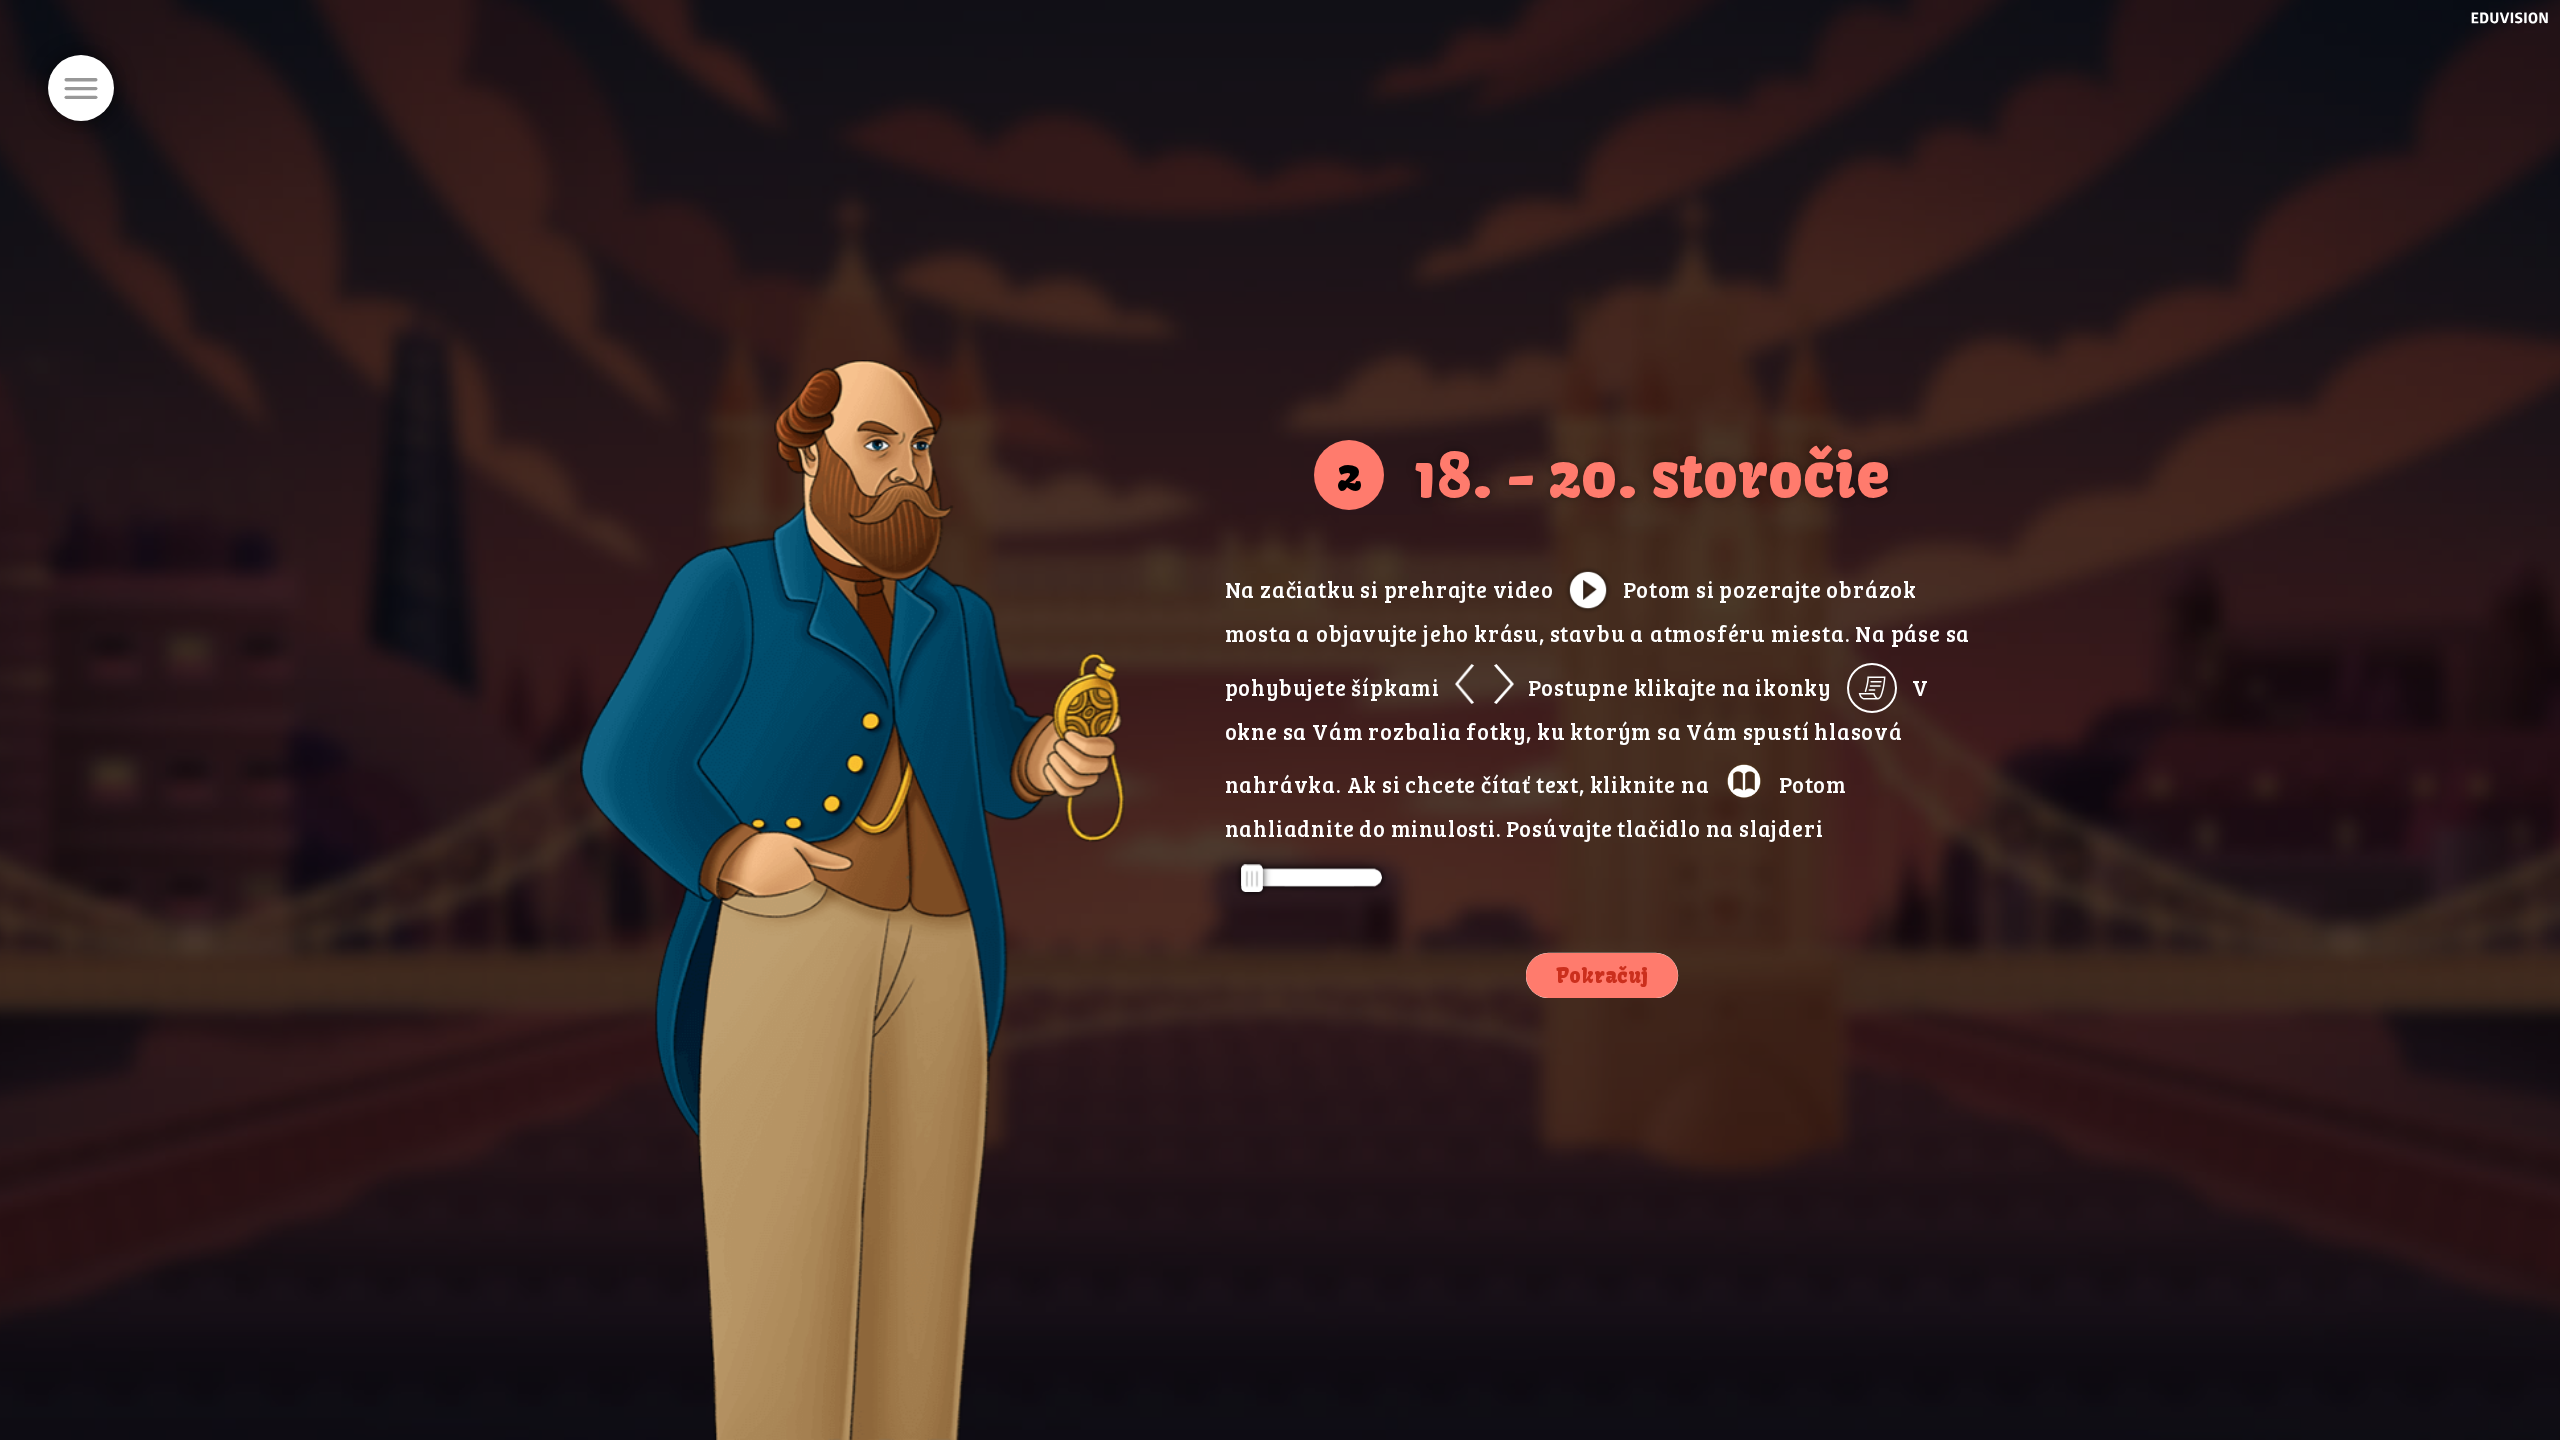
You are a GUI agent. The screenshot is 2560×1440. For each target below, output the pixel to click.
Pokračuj (1602, 975)
